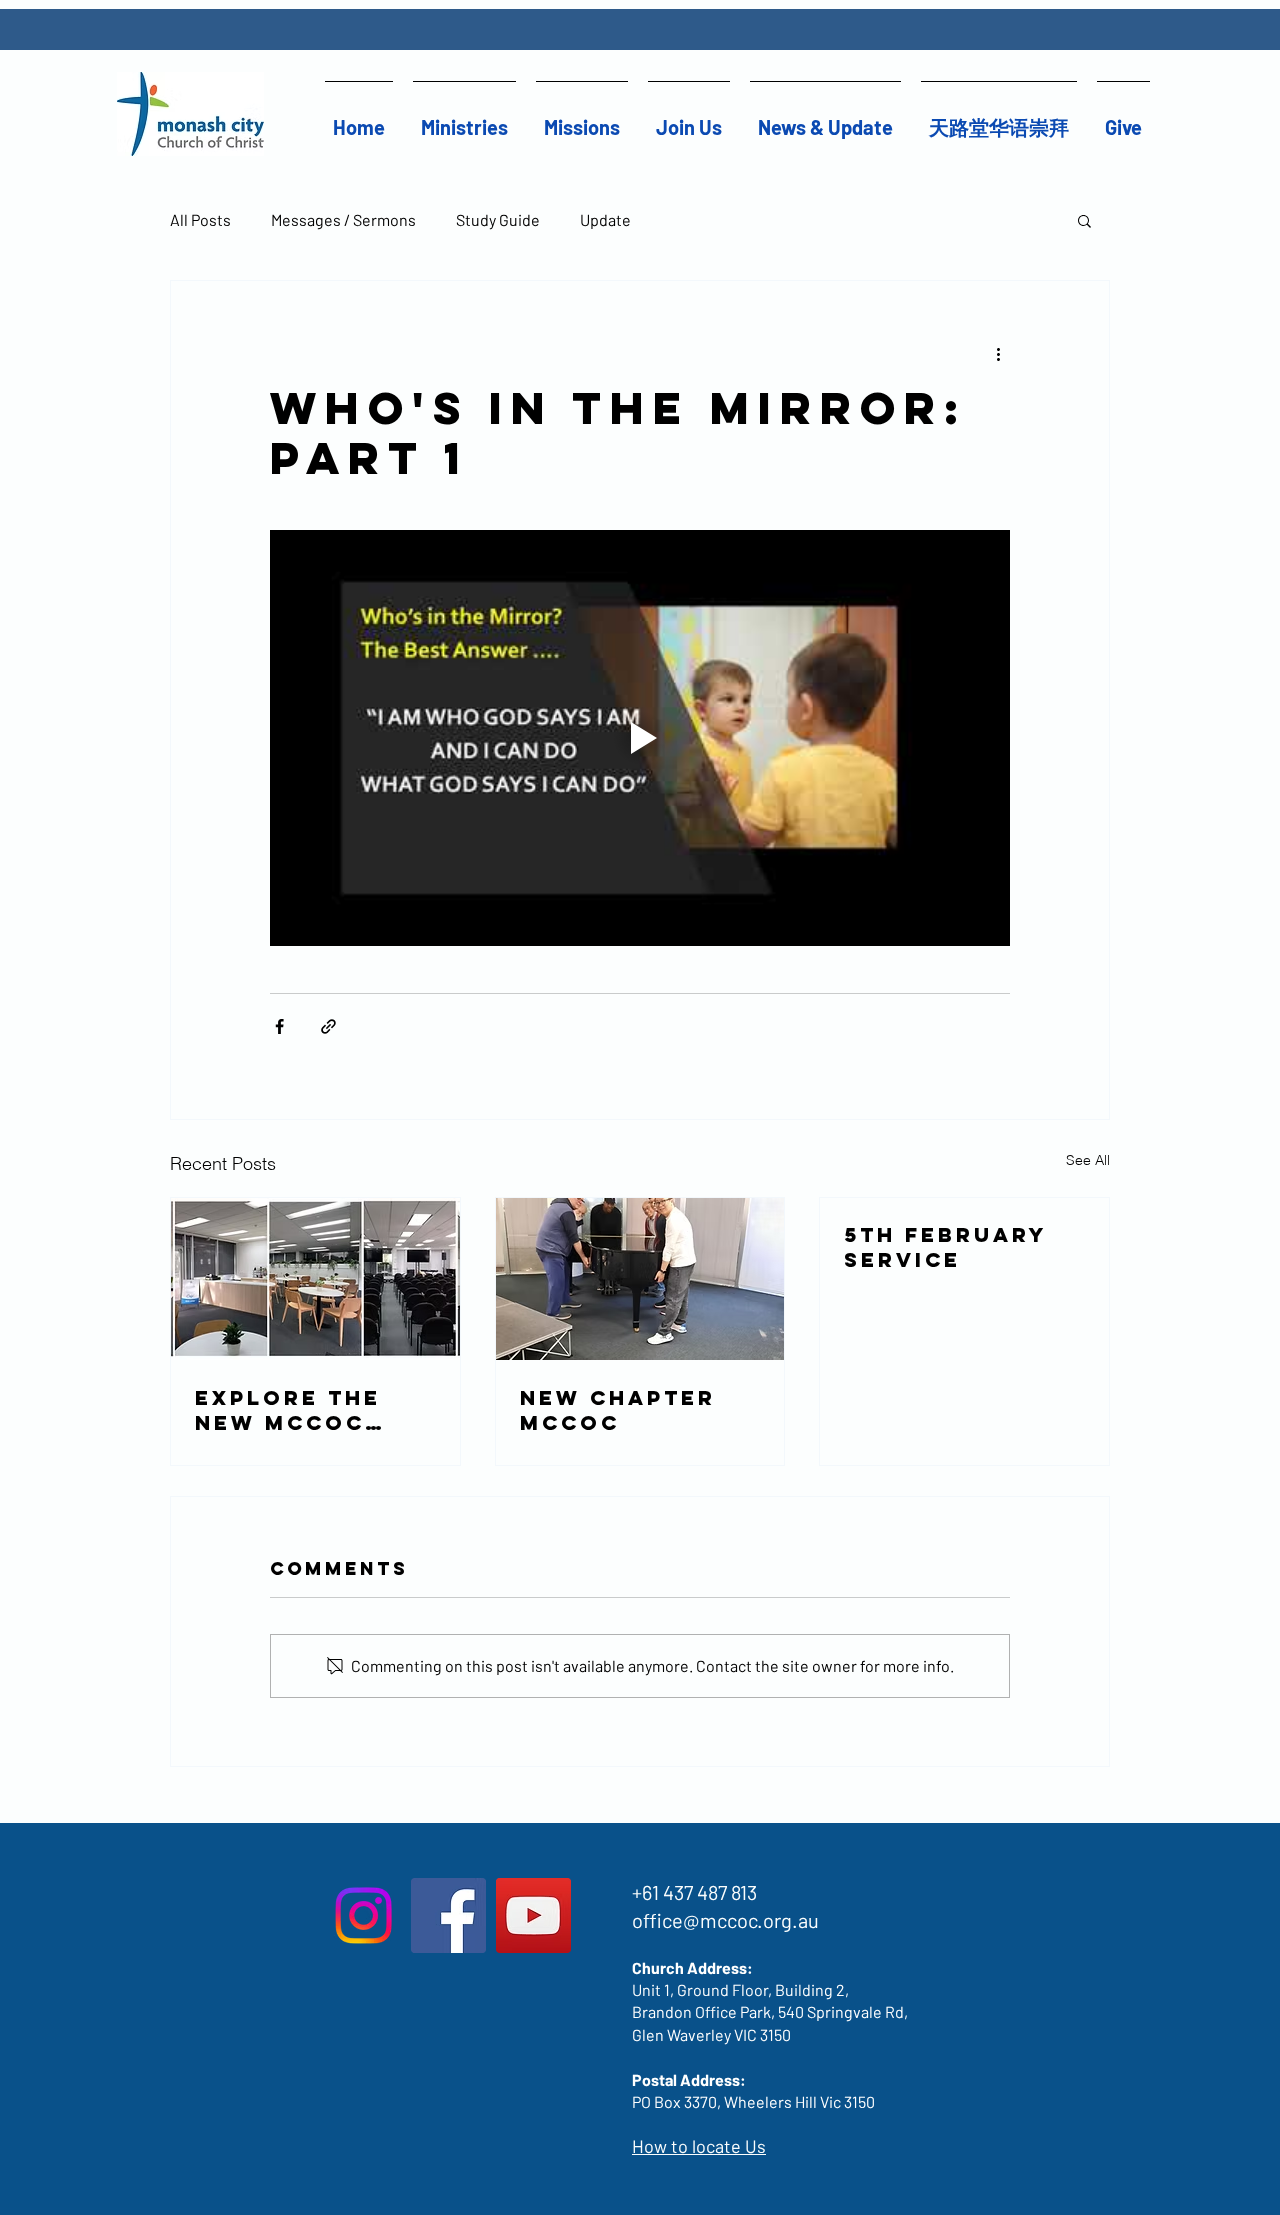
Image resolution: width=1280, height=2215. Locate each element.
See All (1088, 1160)
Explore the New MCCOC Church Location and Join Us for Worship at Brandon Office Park (298, 1410)
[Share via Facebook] (279, 1026)
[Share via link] (328, 1026)
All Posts (200, 219)
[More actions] (998, 353)
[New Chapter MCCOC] (640, 1279)
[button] (464, 118)
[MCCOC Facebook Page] (448, 1915)
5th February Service (945, 1247)
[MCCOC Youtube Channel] (533, 1915)
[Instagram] (363, 1915)
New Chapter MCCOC (618, 1410)
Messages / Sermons (343, 219)
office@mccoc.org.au (725, 1920)
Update (605, 219)
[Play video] (640, 738)
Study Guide (498, 219)
